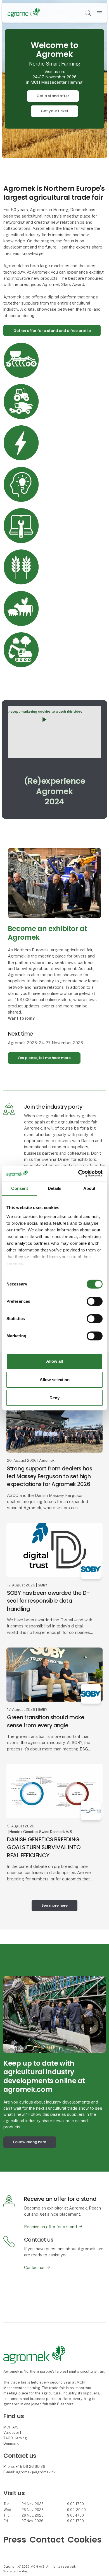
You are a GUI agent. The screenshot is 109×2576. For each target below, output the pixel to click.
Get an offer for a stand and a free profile (52, 331)
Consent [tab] (20, 1188)
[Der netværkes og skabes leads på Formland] (54, 2014)
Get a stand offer (53, 96)
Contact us (34, 2267)
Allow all (54, 1361)
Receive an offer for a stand (50, 2227)
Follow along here (30, 2142)
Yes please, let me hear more (44, 1058)
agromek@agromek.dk (36, 2472)
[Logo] (24, 13)
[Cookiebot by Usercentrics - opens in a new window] (78, 1173)
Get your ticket (55, 111)
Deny (54, 1398)
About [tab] (89, 1188)
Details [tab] (55, 1188)
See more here (54, 1905)
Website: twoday (16, 2571)
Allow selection (55, 1380)
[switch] (95, 1301)
